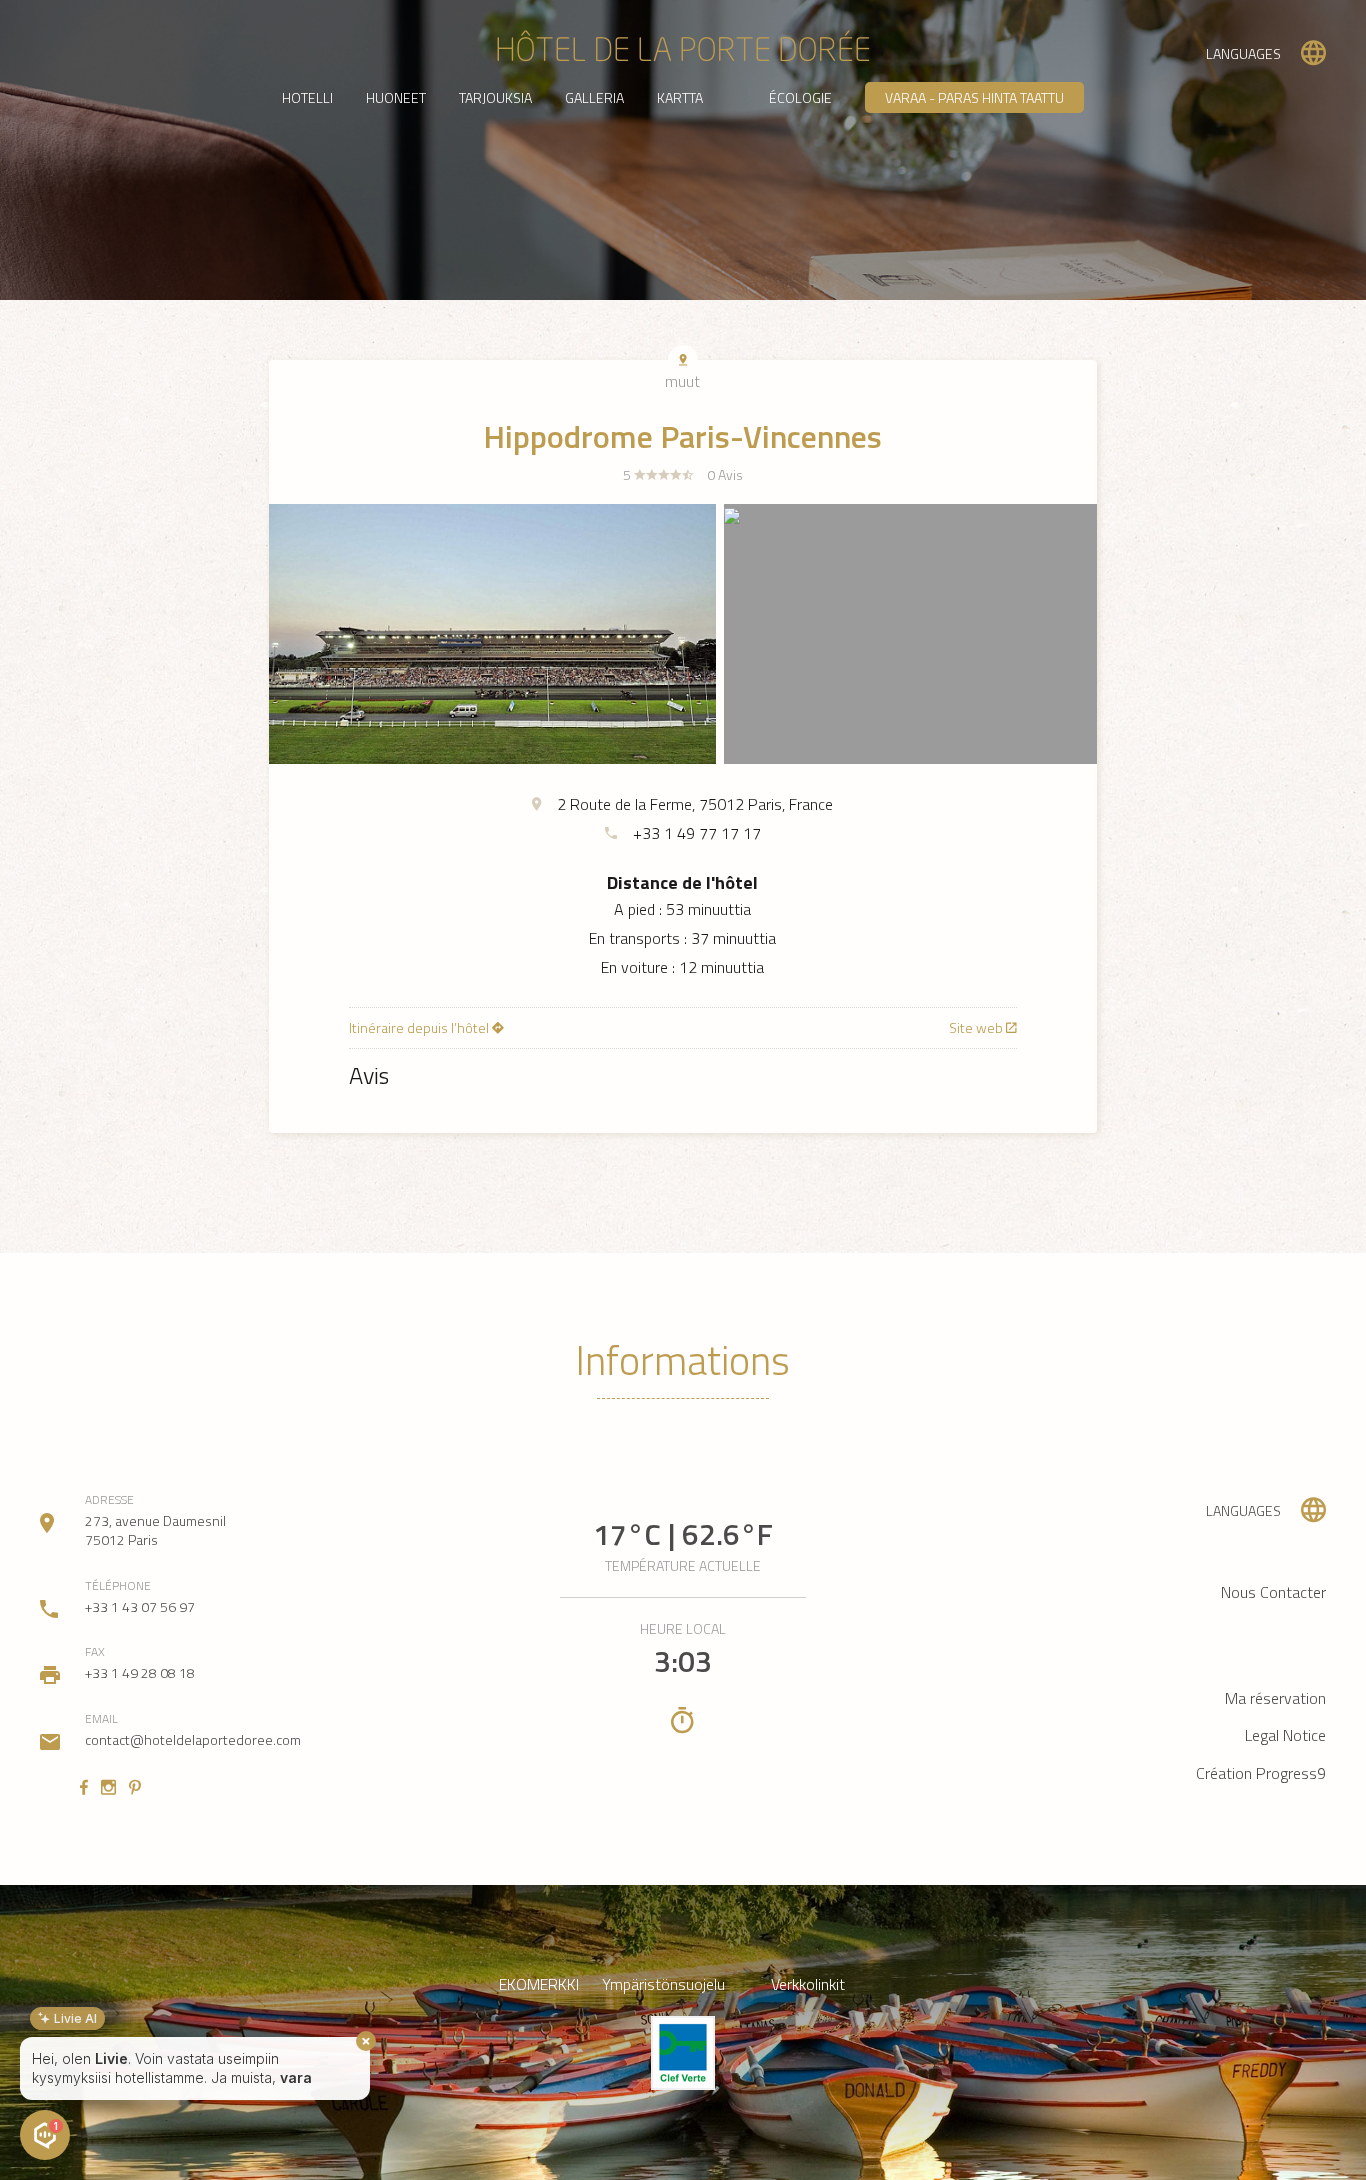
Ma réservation (1275, 1698)
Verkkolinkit (808, 1984)
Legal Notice (1285, 1735)
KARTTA (680, 97)
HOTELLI (307, 97)
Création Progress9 (1261, 1773)
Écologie (800, 97)
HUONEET (396, 97)
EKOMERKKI (539, 1984)
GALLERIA (594, 97)
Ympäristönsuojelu (663, 1984)
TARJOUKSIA (495, 97)
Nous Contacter (1273, 1592)
